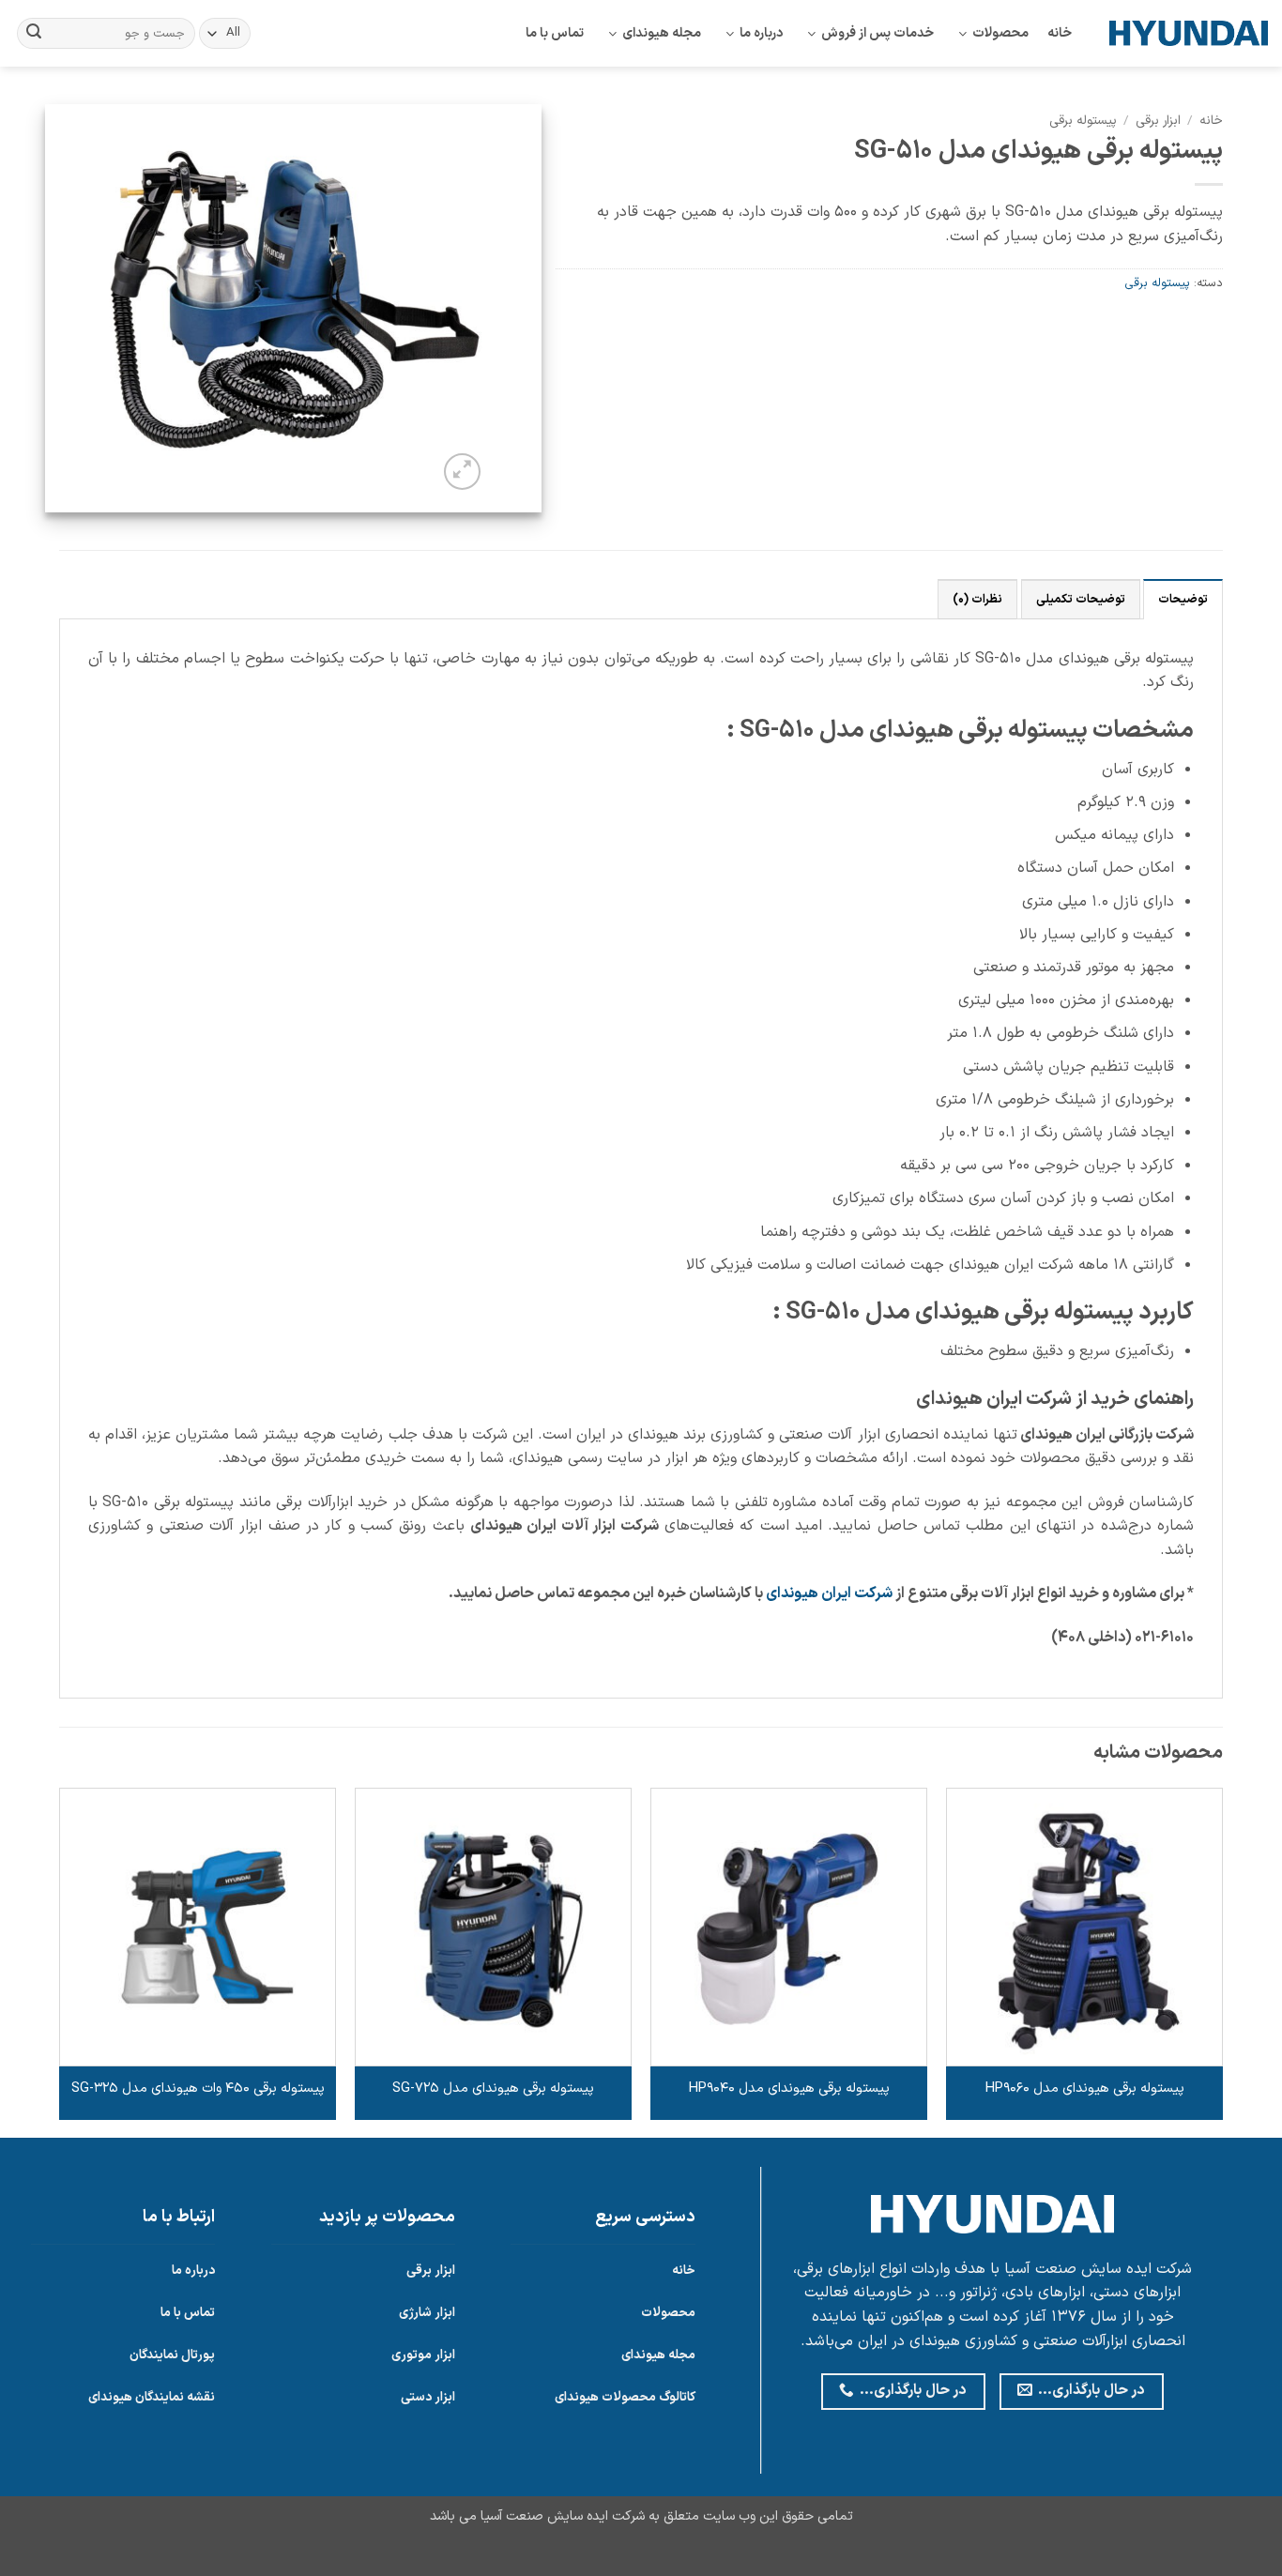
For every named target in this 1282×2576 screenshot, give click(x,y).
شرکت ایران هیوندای (829, 1593)
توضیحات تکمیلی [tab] (1081, 599)
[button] (462, 472)
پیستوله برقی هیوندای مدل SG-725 (493, 2089)
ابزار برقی (1158, 121)
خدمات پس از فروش (878, 33)
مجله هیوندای (662, 33)
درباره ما (761, 33)
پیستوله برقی (1083, 121)
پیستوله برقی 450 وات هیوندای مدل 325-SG (198, 2089)
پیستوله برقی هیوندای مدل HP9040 (789, 2089)
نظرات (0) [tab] (977, 599)
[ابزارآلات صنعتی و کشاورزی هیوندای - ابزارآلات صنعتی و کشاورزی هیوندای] (1189, 33)
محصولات (1000, 33)
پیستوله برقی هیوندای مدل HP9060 (1085, 2089)
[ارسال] (34, 34)
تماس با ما (555, 33)
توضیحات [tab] (1183, 599)
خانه (1060, 33)
